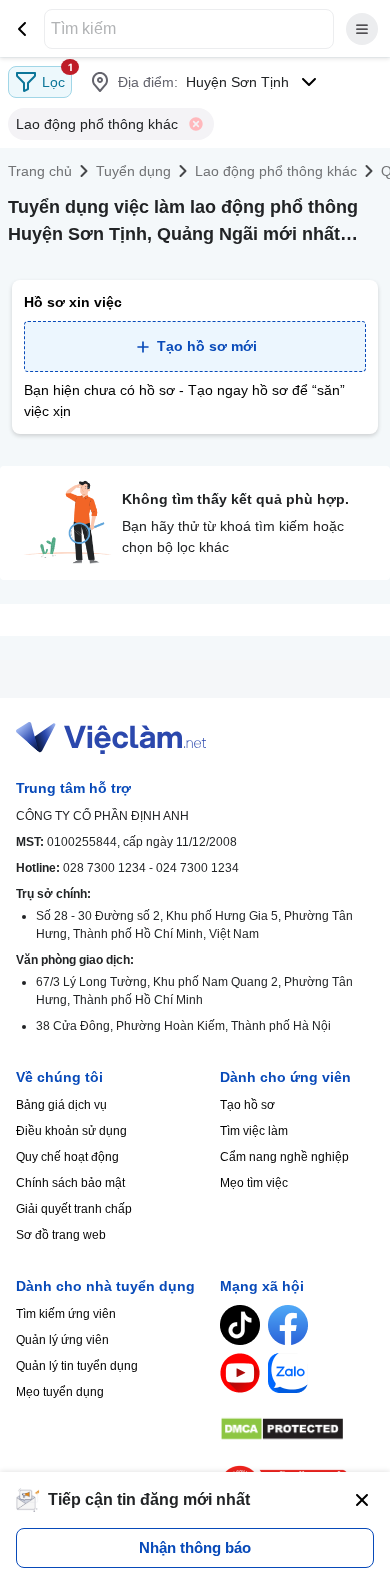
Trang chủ (40, 171)
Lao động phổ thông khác (276, 171)
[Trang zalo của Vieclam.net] (288, 1373)
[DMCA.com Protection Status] (297, 1429)
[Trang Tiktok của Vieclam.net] (240, 1325)
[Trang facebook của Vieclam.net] (288, 1325)
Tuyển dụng (133, 171)
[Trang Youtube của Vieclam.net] (240, 1373)
